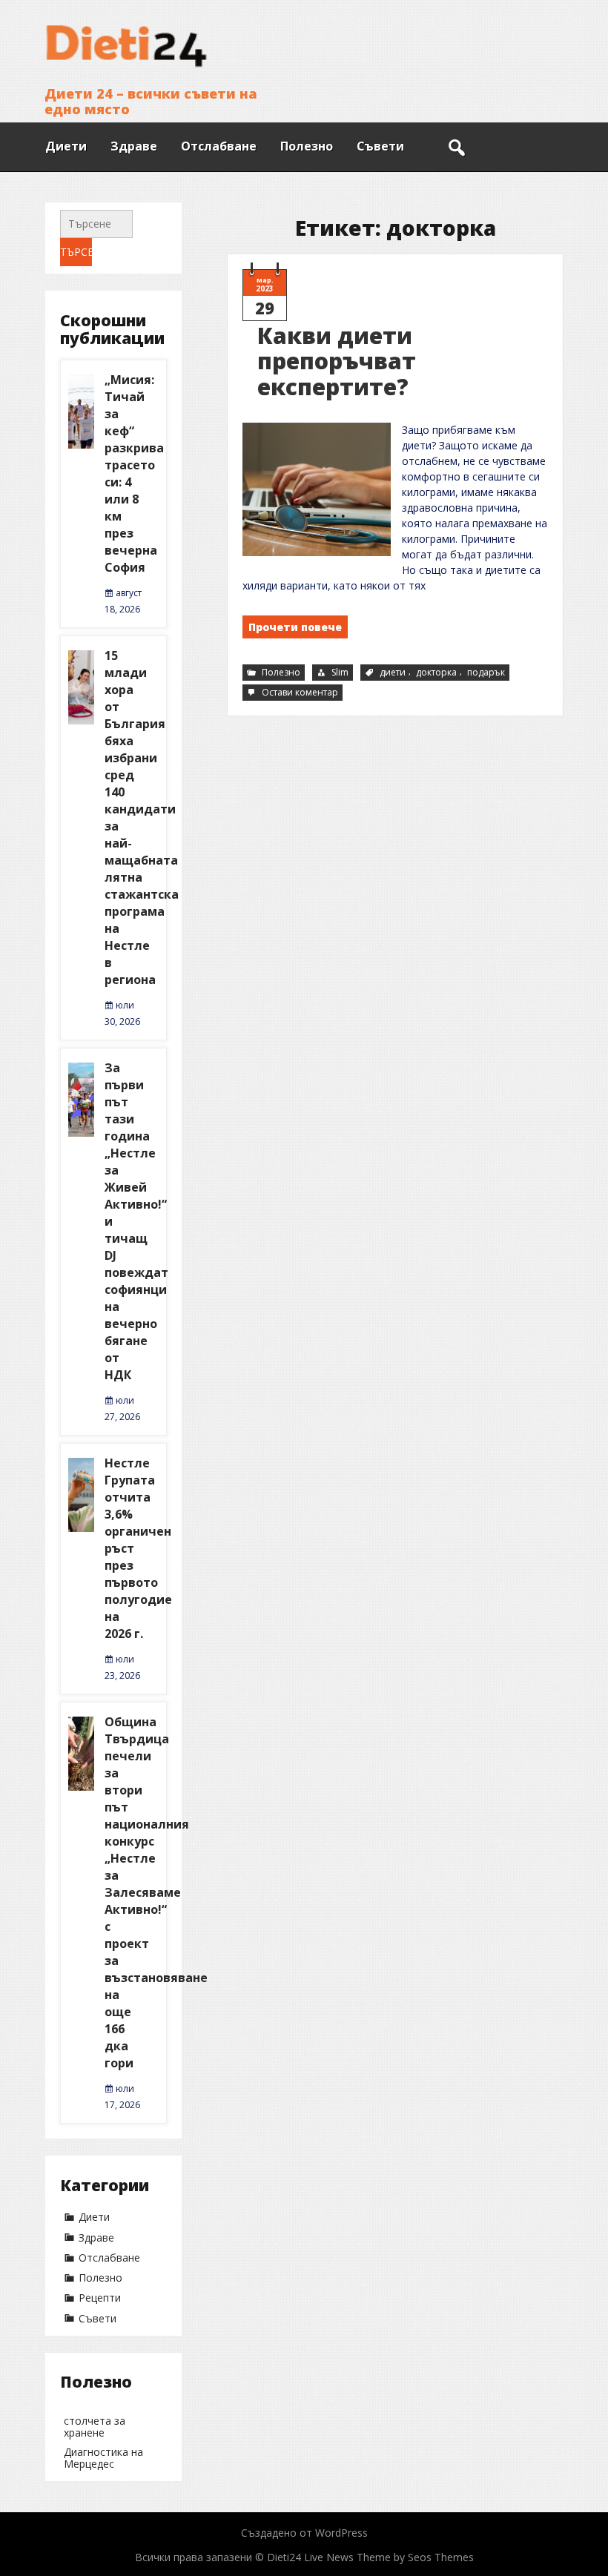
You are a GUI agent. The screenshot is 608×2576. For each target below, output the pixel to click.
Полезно (307, 146)
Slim (340, 672)
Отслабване (219, 146)
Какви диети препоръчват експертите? (337, 361)
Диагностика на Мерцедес (103, 2458)
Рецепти (100, 2298)
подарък (486, 672)
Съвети (380, 146)
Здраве (134, 146)
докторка (436, 672)
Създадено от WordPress (304, 2533)
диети (393, 672)
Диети (66, 146)
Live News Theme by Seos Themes (389, 2557)
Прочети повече (295, 627)
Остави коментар (301, 693)
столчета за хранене (95, 2427)
